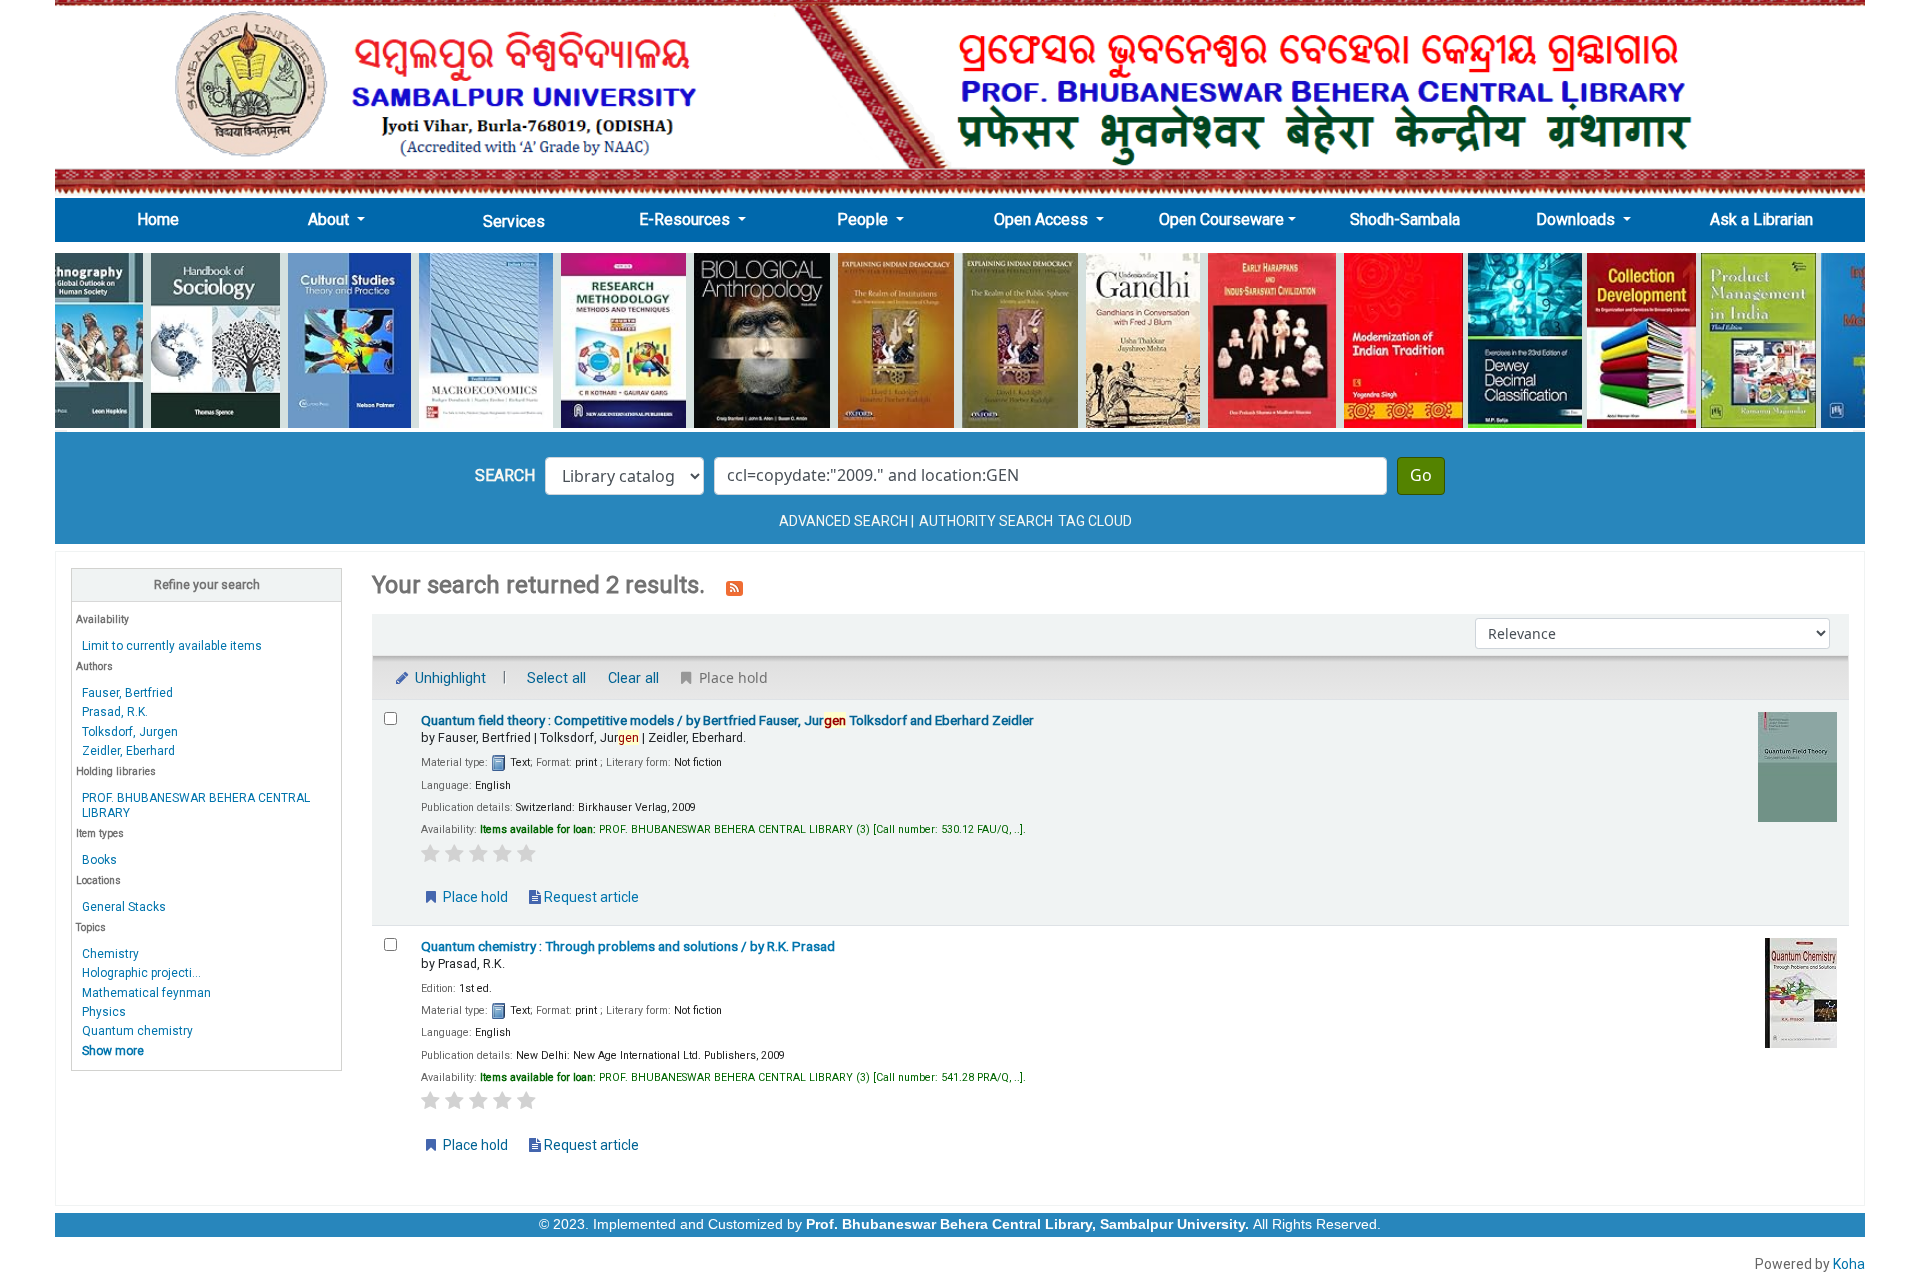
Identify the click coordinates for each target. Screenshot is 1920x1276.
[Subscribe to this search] (734, 587)
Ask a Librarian (1761, 219)
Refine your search (207, 584)
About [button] (330, 219)
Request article (590, 897)
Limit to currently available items (172, 646)
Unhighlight (448, 678)
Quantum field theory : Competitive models (727, 720)
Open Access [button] (1043, 219)
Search (505, 475)
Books (99, 860)
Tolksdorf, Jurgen (130, 732)
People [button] (864, 219)
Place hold (474, 897)
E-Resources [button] (686, 219)
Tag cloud (1095, 521)
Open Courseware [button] (1221, 219)
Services (514, 221)
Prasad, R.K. (115, 712)
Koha (1849, 1264)
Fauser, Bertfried (127, 693)
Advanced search (843, 521)
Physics (104, 1012)
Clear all (633, 678)
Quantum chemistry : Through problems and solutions (628, 946)
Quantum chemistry (137, 1031)
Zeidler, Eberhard (128, 751)
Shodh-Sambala (1405, 219)
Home (164, 219)
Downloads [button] (1577, 219)
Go (1421, 476)
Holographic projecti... (141, 973)
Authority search (986, 521)
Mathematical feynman (146, 993)
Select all (556, 678)
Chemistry (110, 954)
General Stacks (124, 907)
